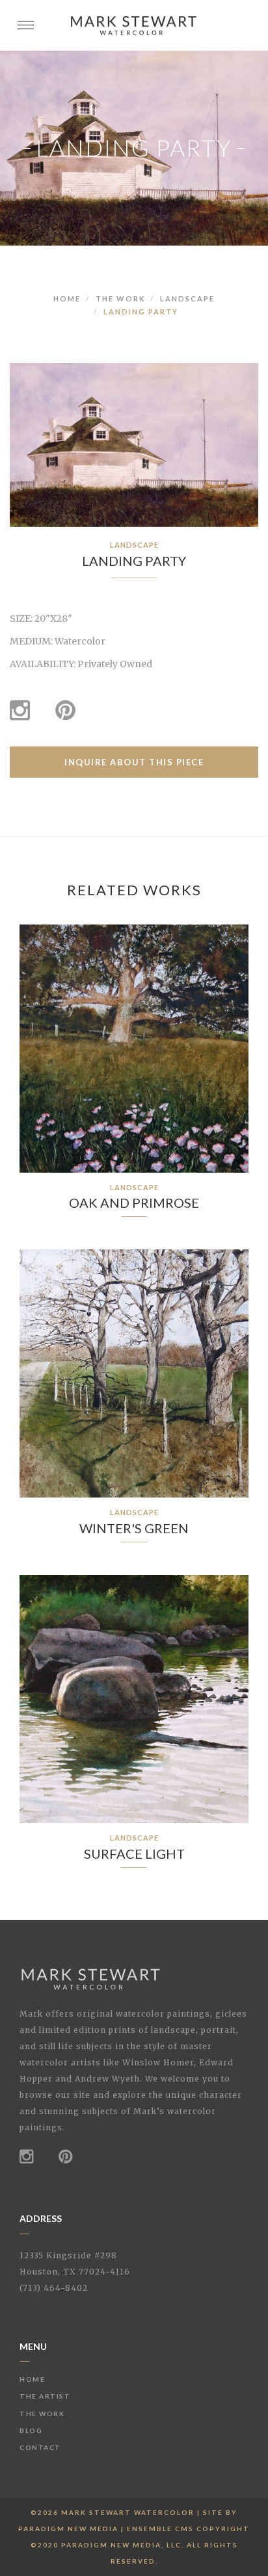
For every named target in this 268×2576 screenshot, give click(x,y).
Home (67, 299)
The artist (45, 2396)
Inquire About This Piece (134, 762)
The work (120, 299)
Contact (40, 2447)
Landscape (187, 299)
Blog (31, 2430)
